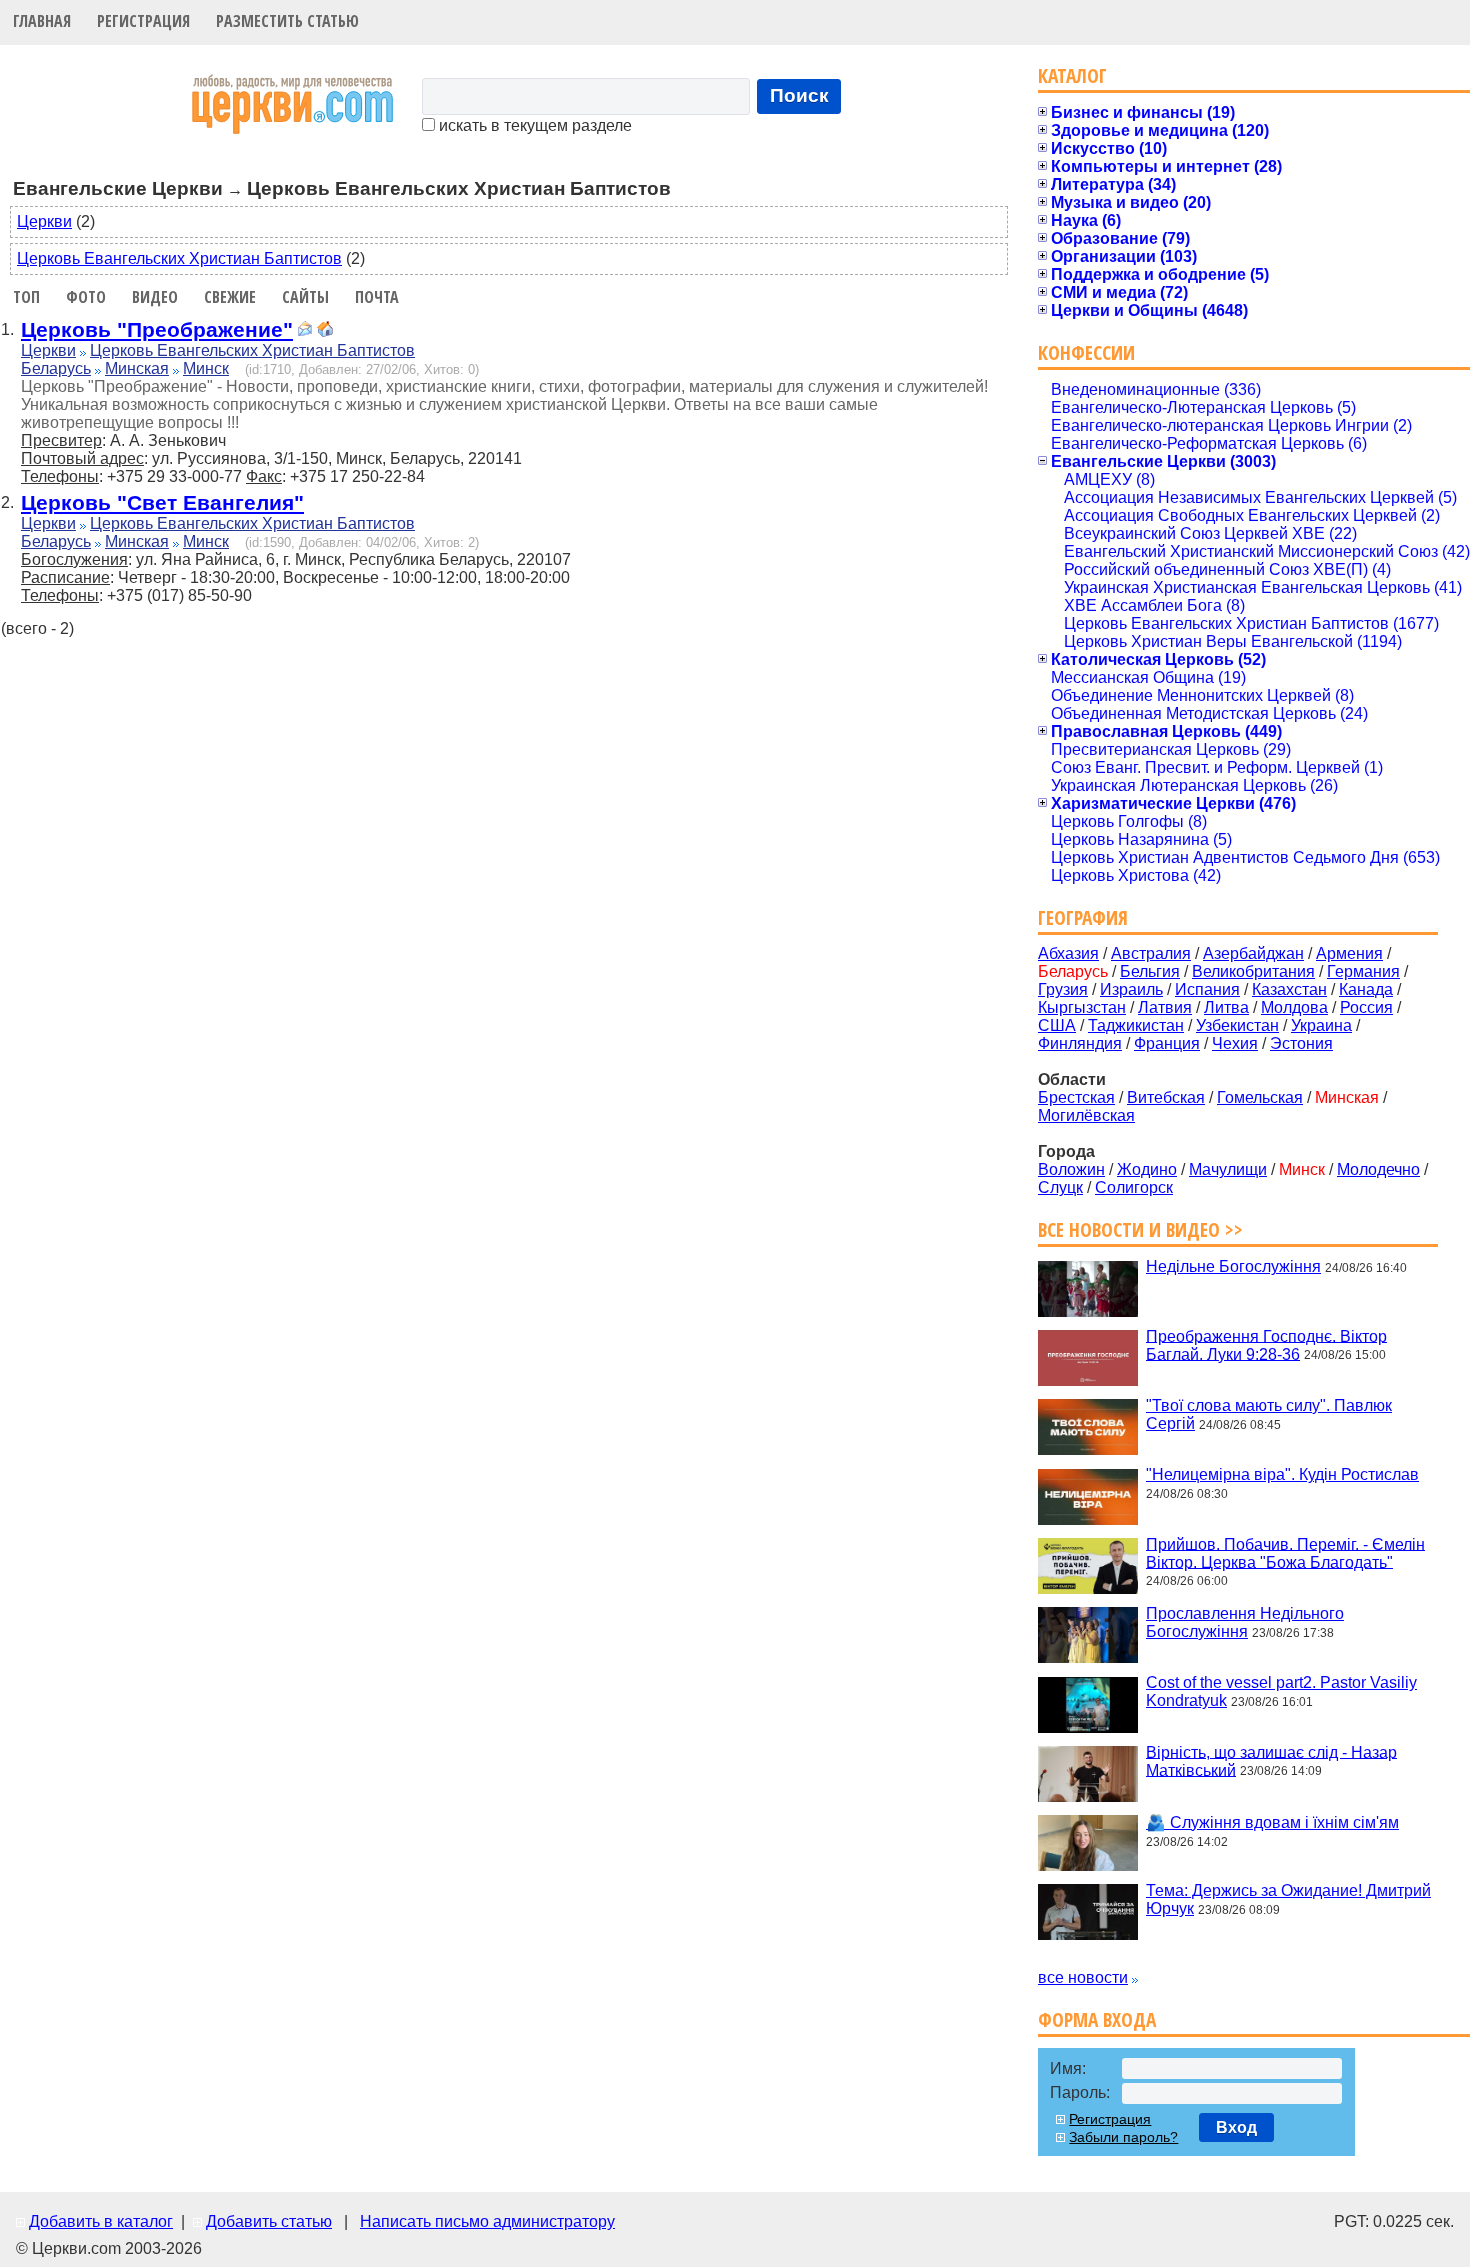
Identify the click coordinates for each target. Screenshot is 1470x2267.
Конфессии (1086, 352)
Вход (1236, 2127)
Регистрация (143, 21)
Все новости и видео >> (1140, 1229)
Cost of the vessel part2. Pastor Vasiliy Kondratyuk (1281, 1691)
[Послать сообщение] (305, 331)
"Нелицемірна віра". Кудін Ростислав (1282, 1474)
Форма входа (1097, 2019)
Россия (1366, 1007)
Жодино (1147, 1169)
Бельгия (1150, 971)
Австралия (1151, 953)
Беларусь (56, 368)
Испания (1207, 989)
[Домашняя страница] (325, 331)
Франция (1167, 1043)
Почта (377, 297)
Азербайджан (1253, 953)
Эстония (1301, 1043)
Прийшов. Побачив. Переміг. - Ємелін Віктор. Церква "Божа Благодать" (1285, 1552)
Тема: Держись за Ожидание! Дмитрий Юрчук (1288, 1899)
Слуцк (1060, 1187)
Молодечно (1378, 1169)
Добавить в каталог (101, 2221)
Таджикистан (1136, 1025)
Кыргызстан (1082, 1007)
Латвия (1165, 1007)
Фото (86, 297)
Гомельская (1260, 1097)
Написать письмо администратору (487, 2221)
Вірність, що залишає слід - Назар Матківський (1271, 1760)
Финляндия (1080, 1043)
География (1083, 917)
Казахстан (1289, 989)
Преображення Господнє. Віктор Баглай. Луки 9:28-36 (1266, 1344)
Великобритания (1253, 971)
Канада (1366, 989)
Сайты (305, 297)
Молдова (1294, 1007)
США (1057, 1025)
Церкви (44, 221)
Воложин (1071, 1169)
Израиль (1131, 989)
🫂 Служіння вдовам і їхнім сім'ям (1272, 1822)
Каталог (1072, 75)
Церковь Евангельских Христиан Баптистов (179, 258)
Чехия (1235, 1043)
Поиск (799, 95)
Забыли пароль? (1123, 2137)
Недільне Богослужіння (1233, 1266)
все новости (1083, 1977)
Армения (1349, 953)
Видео (155, 297)
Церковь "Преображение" (157, 329)
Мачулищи (1228, 1169)
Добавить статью (269, 2221)
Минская (137, 368)
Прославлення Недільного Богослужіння (1245, 1622)
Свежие (230, 297)
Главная (42, 21)
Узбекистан (1237, 1025)
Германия (1363, 971)
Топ (26, 297)
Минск (206, 368)
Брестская (1076, 1097)
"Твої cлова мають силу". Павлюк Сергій (1269, 1414)
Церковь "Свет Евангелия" (162, 502)
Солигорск (1134, 1187)
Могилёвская (1086, 1115)
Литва (1226, 1007)
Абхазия (1068, 953)
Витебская (1166, 1097)
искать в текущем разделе (533, 125)
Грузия (1063, 989)
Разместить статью (287, 21)
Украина (1321, 1025)
